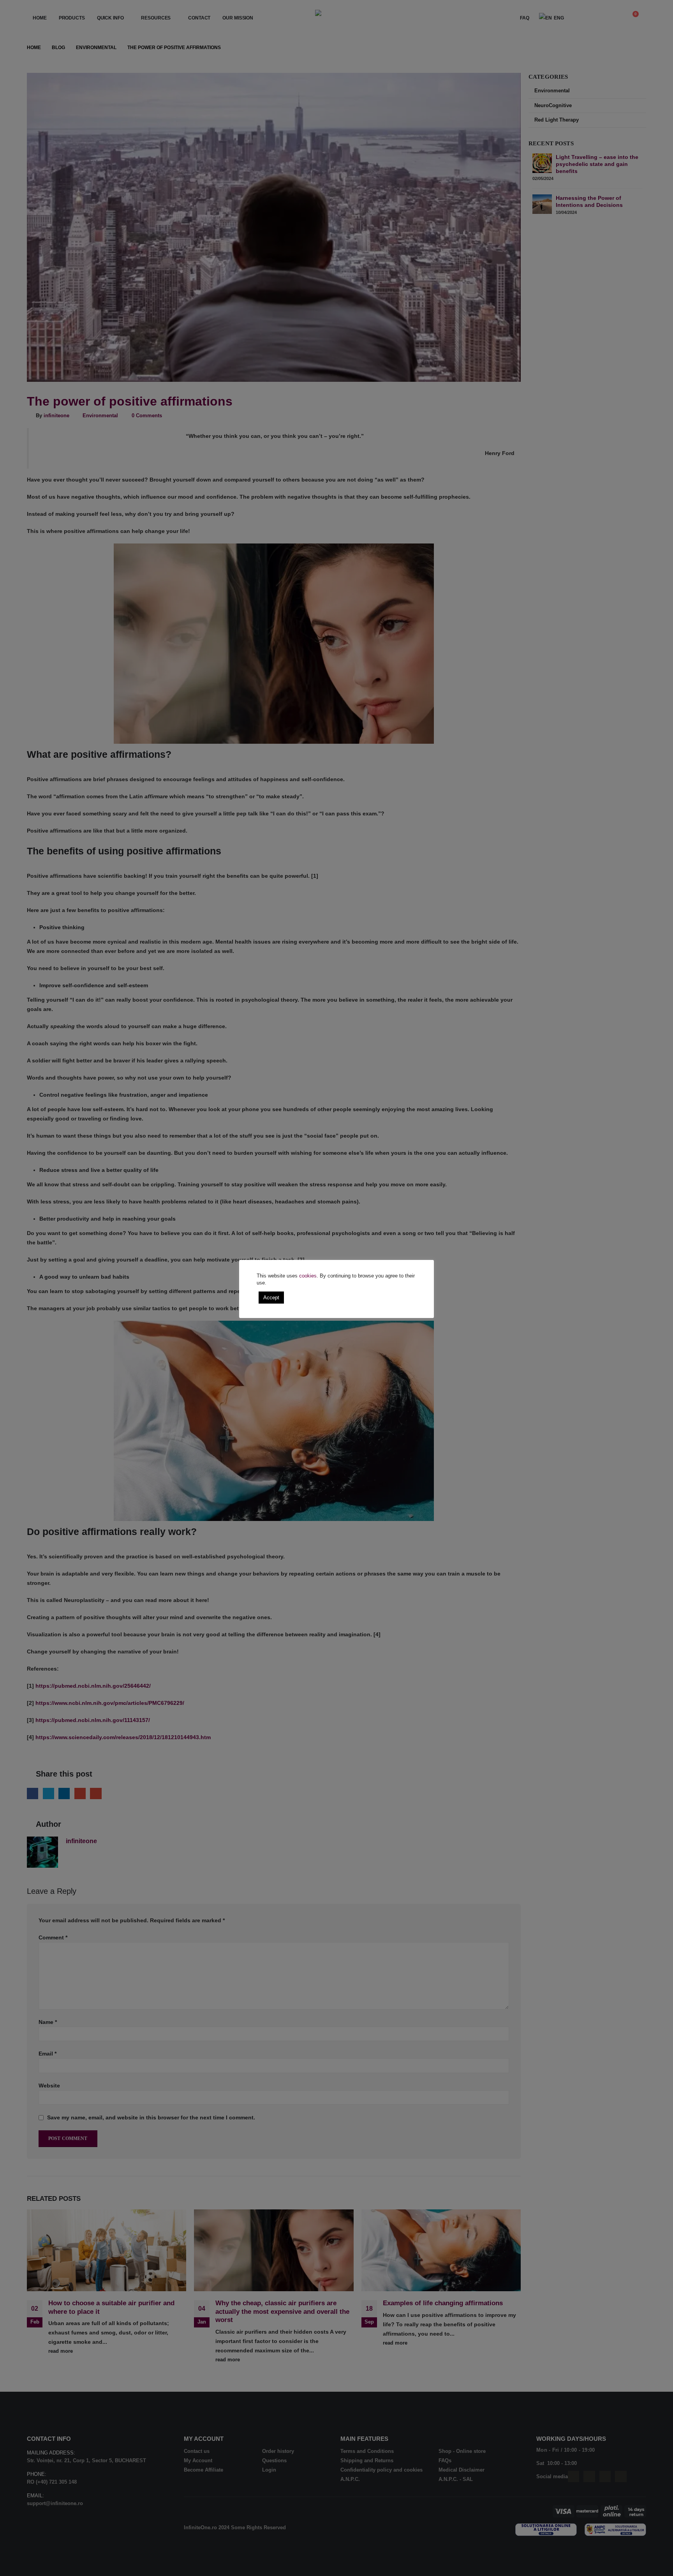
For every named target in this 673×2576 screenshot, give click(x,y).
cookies (308, 1276)
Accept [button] (271, 1298)
